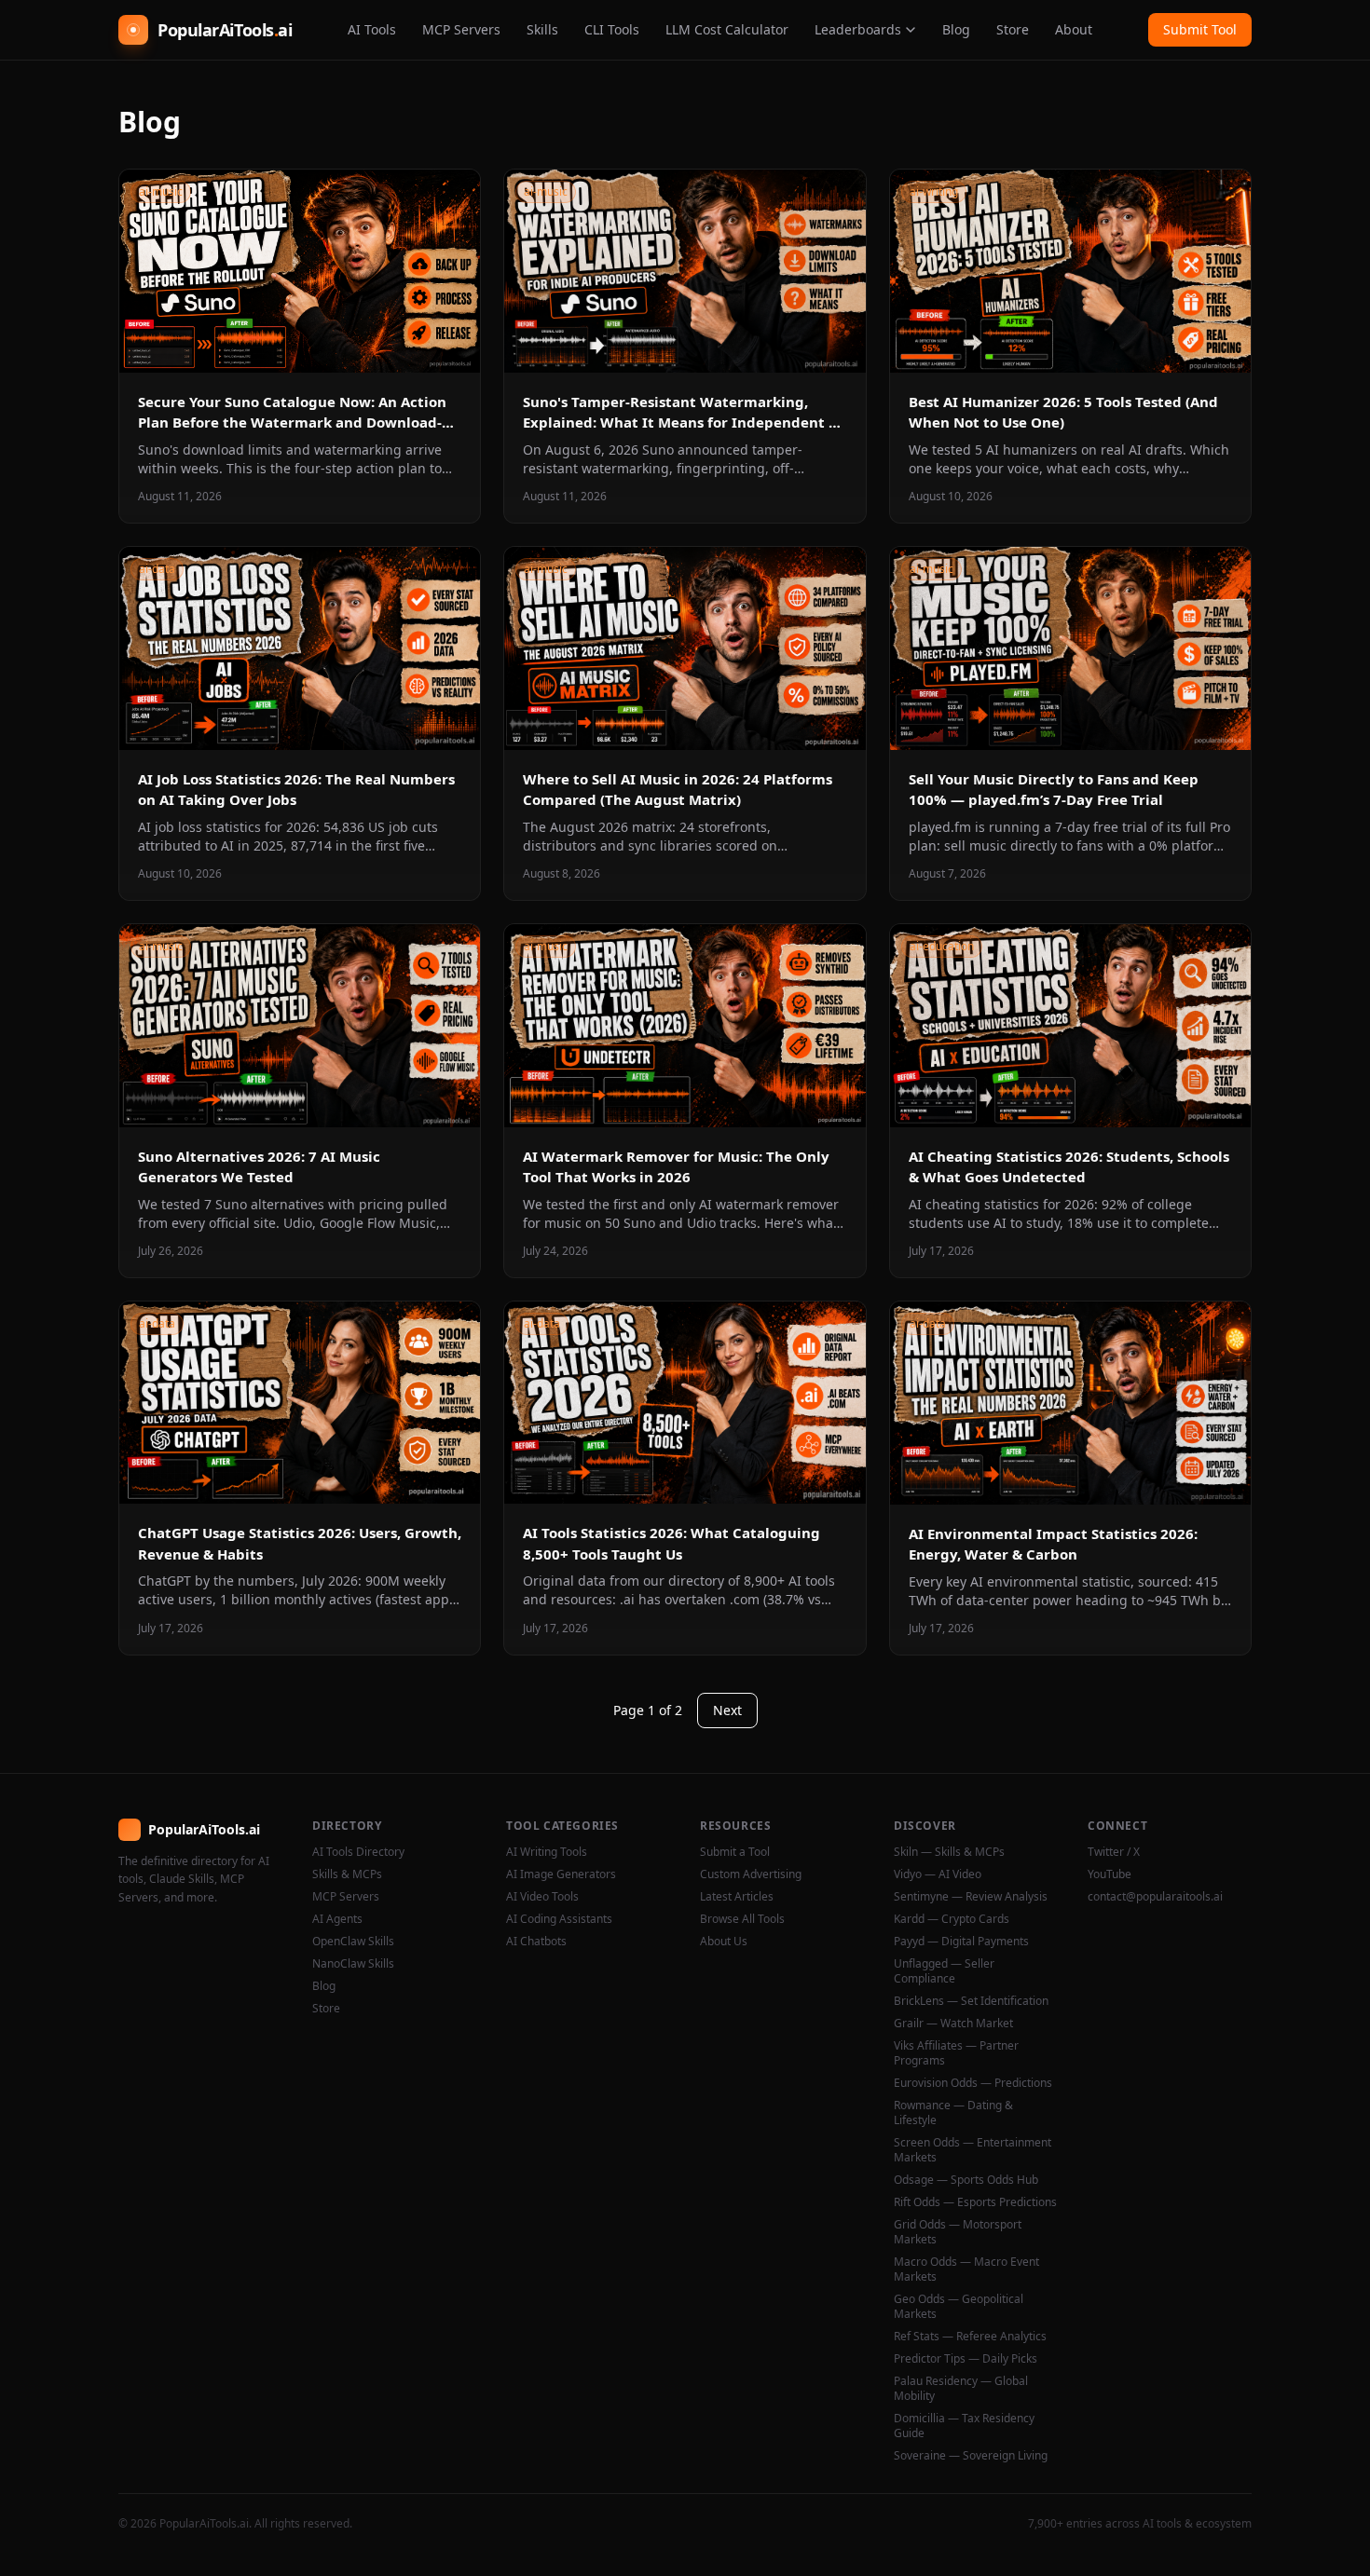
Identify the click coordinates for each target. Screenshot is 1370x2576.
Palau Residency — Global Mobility (961, 2389)
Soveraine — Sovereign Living (971, 2456)
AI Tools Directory (358, 1852)
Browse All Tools (742, 1919)
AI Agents (337, 1919)
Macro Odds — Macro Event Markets (966, 2269)
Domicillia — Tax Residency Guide (964, 2426)
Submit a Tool (735, 1852)
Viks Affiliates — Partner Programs (956, 2053)
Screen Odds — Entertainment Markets (973, 2150)
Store (1013, 29)
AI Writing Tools (547, 1852)
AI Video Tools (542, 1897)
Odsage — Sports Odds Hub (966, 2180)
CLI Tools (612, 29)
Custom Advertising (751, 1874)
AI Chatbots (536, 1942)
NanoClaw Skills (353, 1964)
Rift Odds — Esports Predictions (975, 2202)
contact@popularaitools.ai (1155, 1897)
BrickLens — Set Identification (971, 2001)
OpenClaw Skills (353, 1942)
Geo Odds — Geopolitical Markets (959, 2307)
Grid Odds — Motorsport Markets (958, 2232)
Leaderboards (858, 29)
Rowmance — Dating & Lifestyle (953, 2113)
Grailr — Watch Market (953, 2024)
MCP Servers (461, 29)
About (1074, 29)
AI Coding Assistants (559, 1919)
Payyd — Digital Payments (961, 1942)
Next (727, 1710)
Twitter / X (1114, 1852)
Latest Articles (737, 1897)
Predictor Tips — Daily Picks (966, 2359)
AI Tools (372, 29)
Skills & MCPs (347, 1874)
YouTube (1110, 1874)
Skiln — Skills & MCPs (949, 1852)
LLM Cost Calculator (727, 29)
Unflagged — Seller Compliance (944, 1971)
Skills (542, 29)
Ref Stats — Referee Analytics (970, 2337)
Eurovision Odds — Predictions (973, 2083)
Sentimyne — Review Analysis (971, 1897)
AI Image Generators (561, 1874)
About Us (724, 1942)
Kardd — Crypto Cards (952, 1919)
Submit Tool (1200, 29)
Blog (956, 29)
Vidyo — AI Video (938, 1874)
